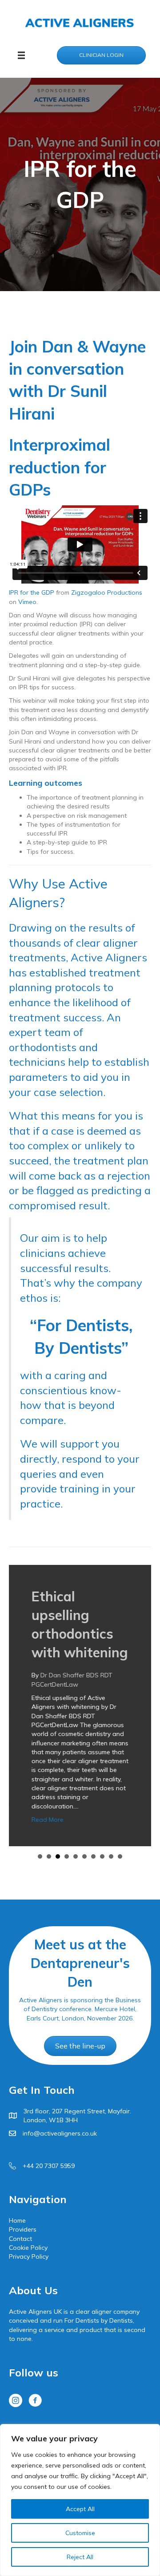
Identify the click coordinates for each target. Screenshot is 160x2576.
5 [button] (76, 1856)
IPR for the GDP (32, 592)
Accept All (80, 2509)
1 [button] (40, 1856)
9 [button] (111, 1856)
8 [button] (102, 1856)
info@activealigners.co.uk (60, 2133)
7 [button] (93, 1856)
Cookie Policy (28, 2248)
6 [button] (84, 1856)
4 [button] (67, 1856)
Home (17, 2220)
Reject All (80, 2557)
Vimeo (27, 602)
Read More (47, 1820)
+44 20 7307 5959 (49, 2166)
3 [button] (58, 1856)
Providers (23, 2229)
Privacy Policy (29, 2256)
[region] (80, 2500)
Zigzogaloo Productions (107, 592)
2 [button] (49, 1856)
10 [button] (120, 1856)
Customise (80, 2533)
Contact (20, 2239)
